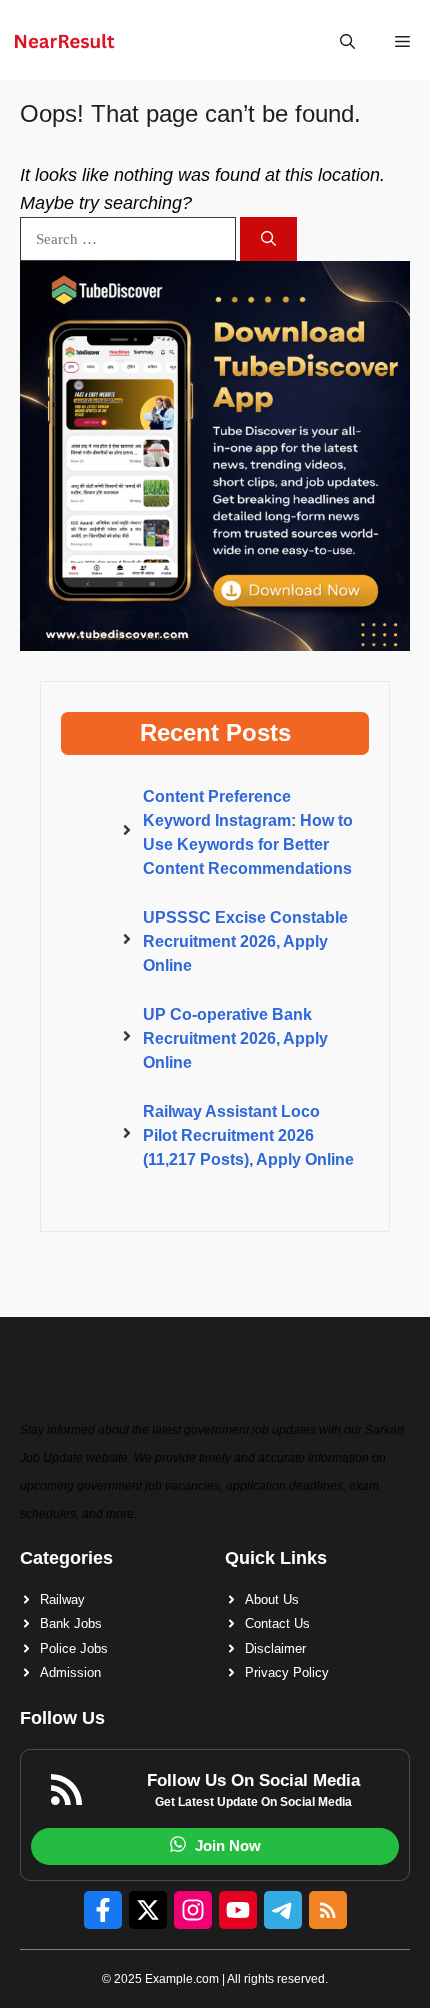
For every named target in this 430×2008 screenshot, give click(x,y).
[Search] (268, 239)
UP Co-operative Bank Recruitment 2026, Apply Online (235, 1038)
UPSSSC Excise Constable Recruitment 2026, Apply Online (245, 941)
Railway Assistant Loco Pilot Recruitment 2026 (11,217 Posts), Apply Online (248, 1135)
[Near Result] (64, 42)
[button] (347, 42)
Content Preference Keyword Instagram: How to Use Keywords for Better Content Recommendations (248, 832)
